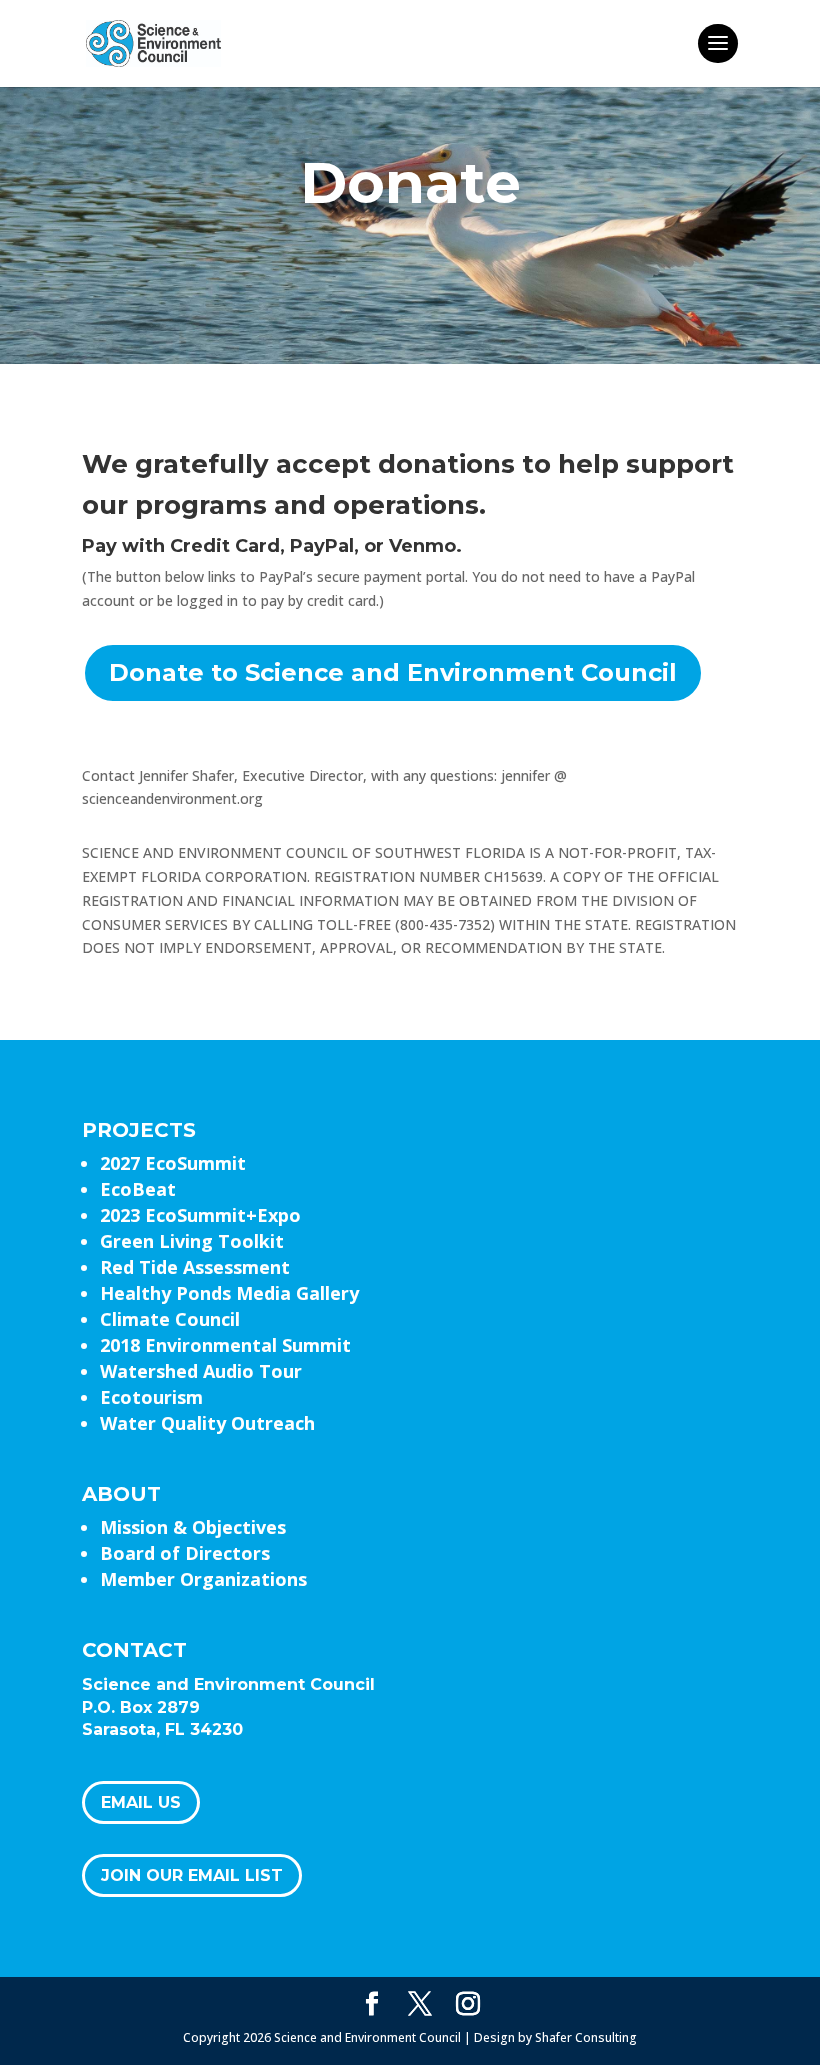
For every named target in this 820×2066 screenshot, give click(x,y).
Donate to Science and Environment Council (393, 672)
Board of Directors (185, 1553)
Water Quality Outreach (207, 1423)
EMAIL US (141, 1802)
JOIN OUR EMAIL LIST (192, 1875)
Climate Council (170, 1319)
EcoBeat (138, 1189)
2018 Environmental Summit (225, 1345)
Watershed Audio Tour (201, 1371)
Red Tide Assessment (195, 1267)
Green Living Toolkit (192, 1241)
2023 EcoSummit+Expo (200, 1215)
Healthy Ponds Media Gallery (229, 1293)
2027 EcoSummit (173, 1163)
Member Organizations (203, 1579)
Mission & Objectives (193, 1527)
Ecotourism (151, 1397)
